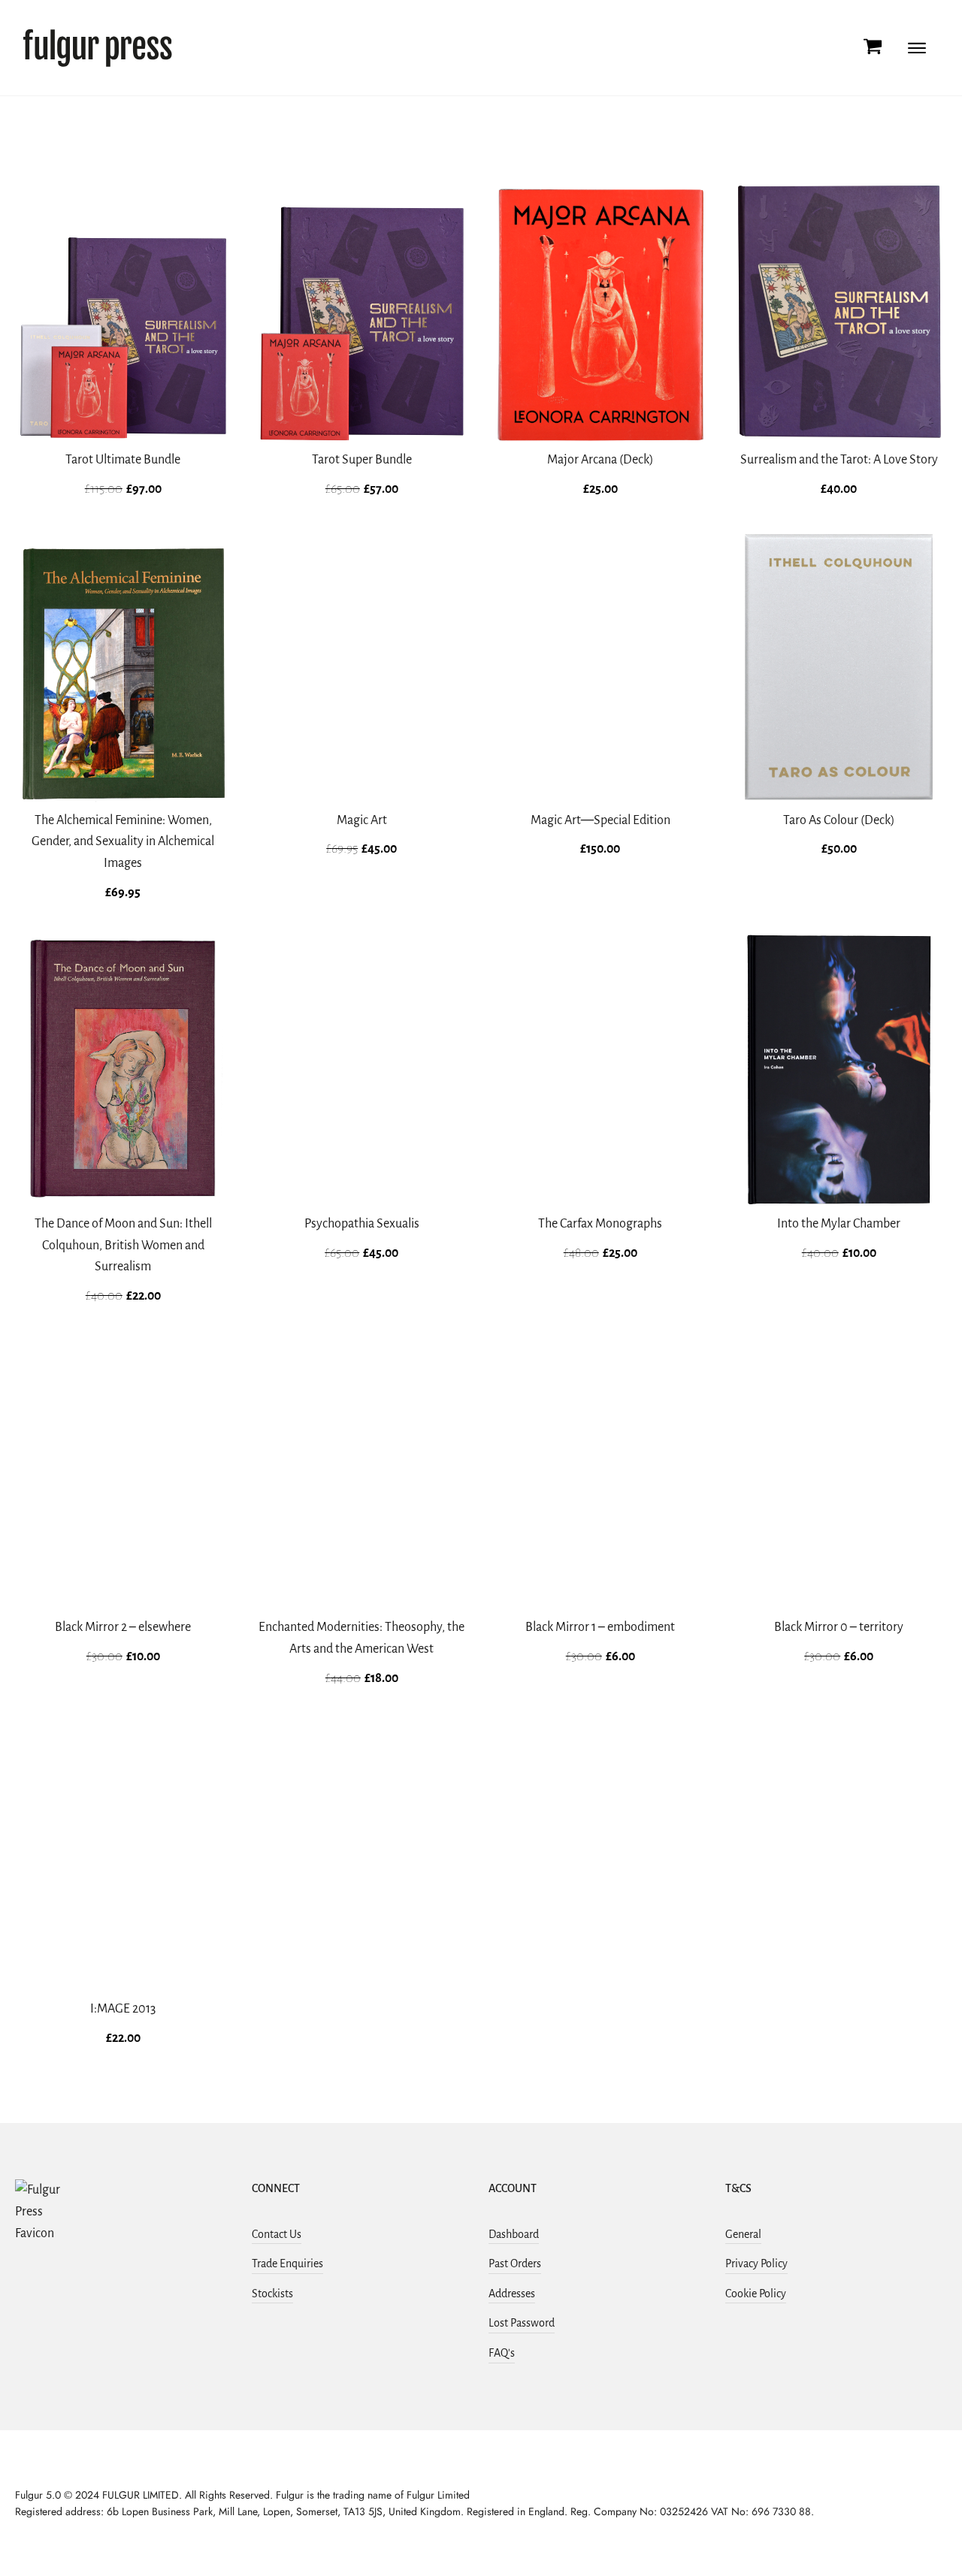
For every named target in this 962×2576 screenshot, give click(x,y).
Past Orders (515, 2263)
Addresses (512, 2294)
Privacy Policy (756, 2263)
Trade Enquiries (287, 2263)
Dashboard (514, 2234)
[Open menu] (917, 48)
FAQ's (502, 2353)
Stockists (272, 2294)
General (743, 2234)
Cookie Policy (756, 2294)
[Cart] (873, 48)
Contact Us (277, 2234)
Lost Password (522, 2323)
